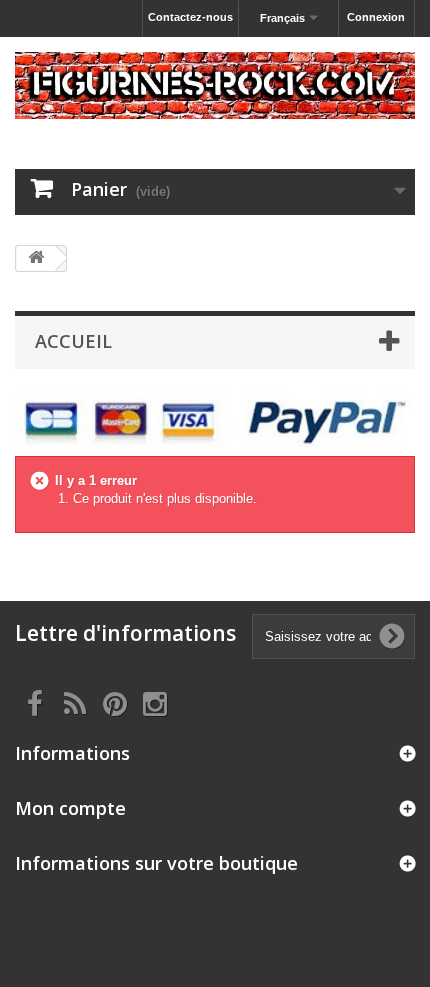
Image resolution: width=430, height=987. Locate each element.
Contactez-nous (190, 17)
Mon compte (70, 808)
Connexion (376, 17)
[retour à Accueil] (36, 258)
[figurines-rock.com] (215, 85)
